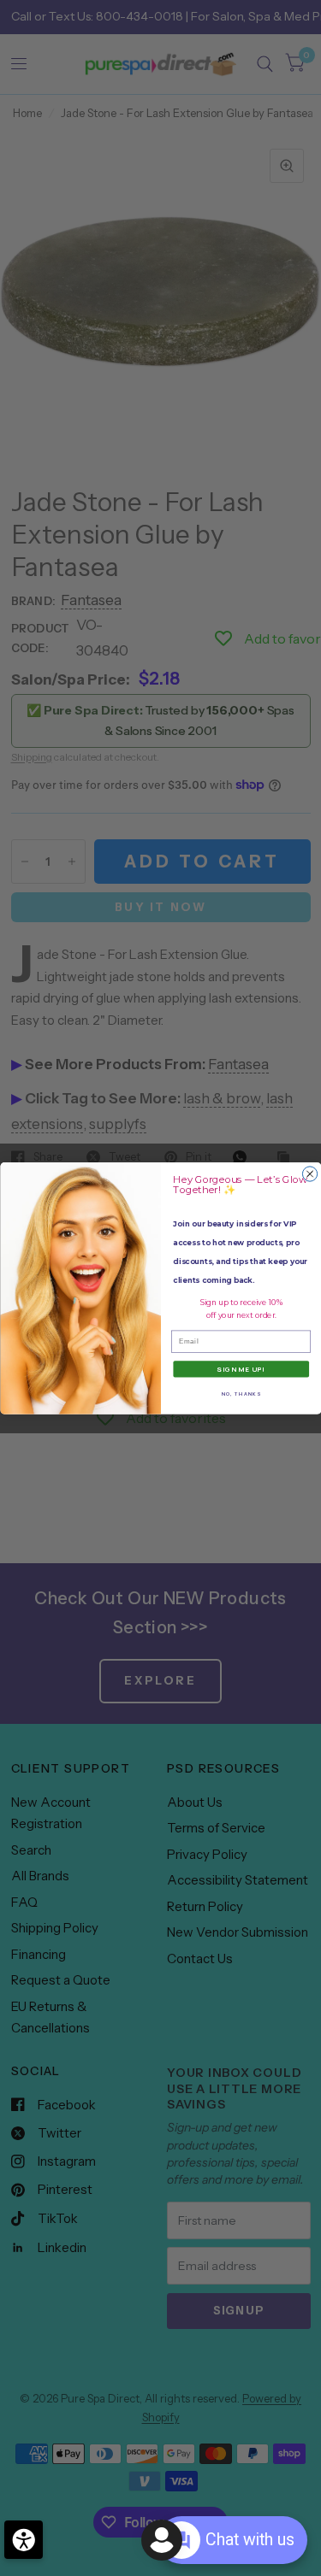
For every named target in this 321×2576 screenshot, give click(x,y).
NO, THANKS (241, 1393)
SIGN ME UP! (241, 1369)
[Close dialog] (309, 1174)
